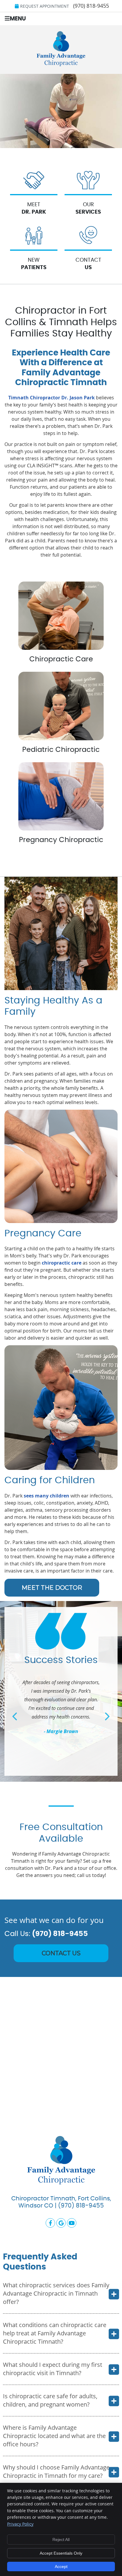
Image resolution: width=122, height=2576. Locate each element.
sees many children (46, 1496)
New (34, 264)
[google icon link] (62, 2222)
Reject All (61, 2540)
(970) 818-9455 (91, 6)
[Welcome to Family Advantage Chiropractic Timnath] (61, 64)
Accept (61, 2567)
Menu (18, 19)
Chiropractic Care (61, 659)
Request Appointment (45, 6)
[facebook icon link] (51, 2222)
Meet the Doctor (52, 1588)
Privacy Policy (20, 2524)
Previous (15, 1716)
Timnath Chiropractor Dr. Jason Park (52, 398)
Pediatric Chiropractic (61, 750)
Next (107, 1716)
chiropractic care (62, 1263)
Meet (34, 208)
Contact (88, 264)
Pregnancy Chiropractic (61, 840)
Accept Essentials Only (61, 2553)
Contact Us (61, 1953)
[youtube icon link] (72, 2222)
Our (88, 208)
